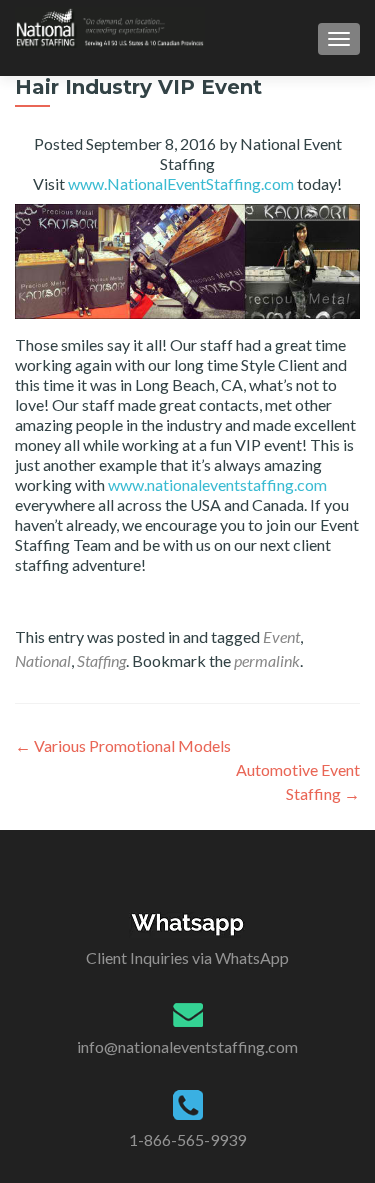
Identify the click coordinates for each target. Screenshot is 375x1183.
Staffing (101, 660)
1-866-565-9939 (187, 1139)
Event (281, 636)
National (43, 660)
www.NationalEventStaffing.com (181, 183)
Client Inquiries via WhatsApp (187, 957)
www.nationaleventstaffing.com (217, 484)
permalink (267, 660)
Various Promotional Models (123, 745)
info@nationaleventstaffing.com (187, 1046)
